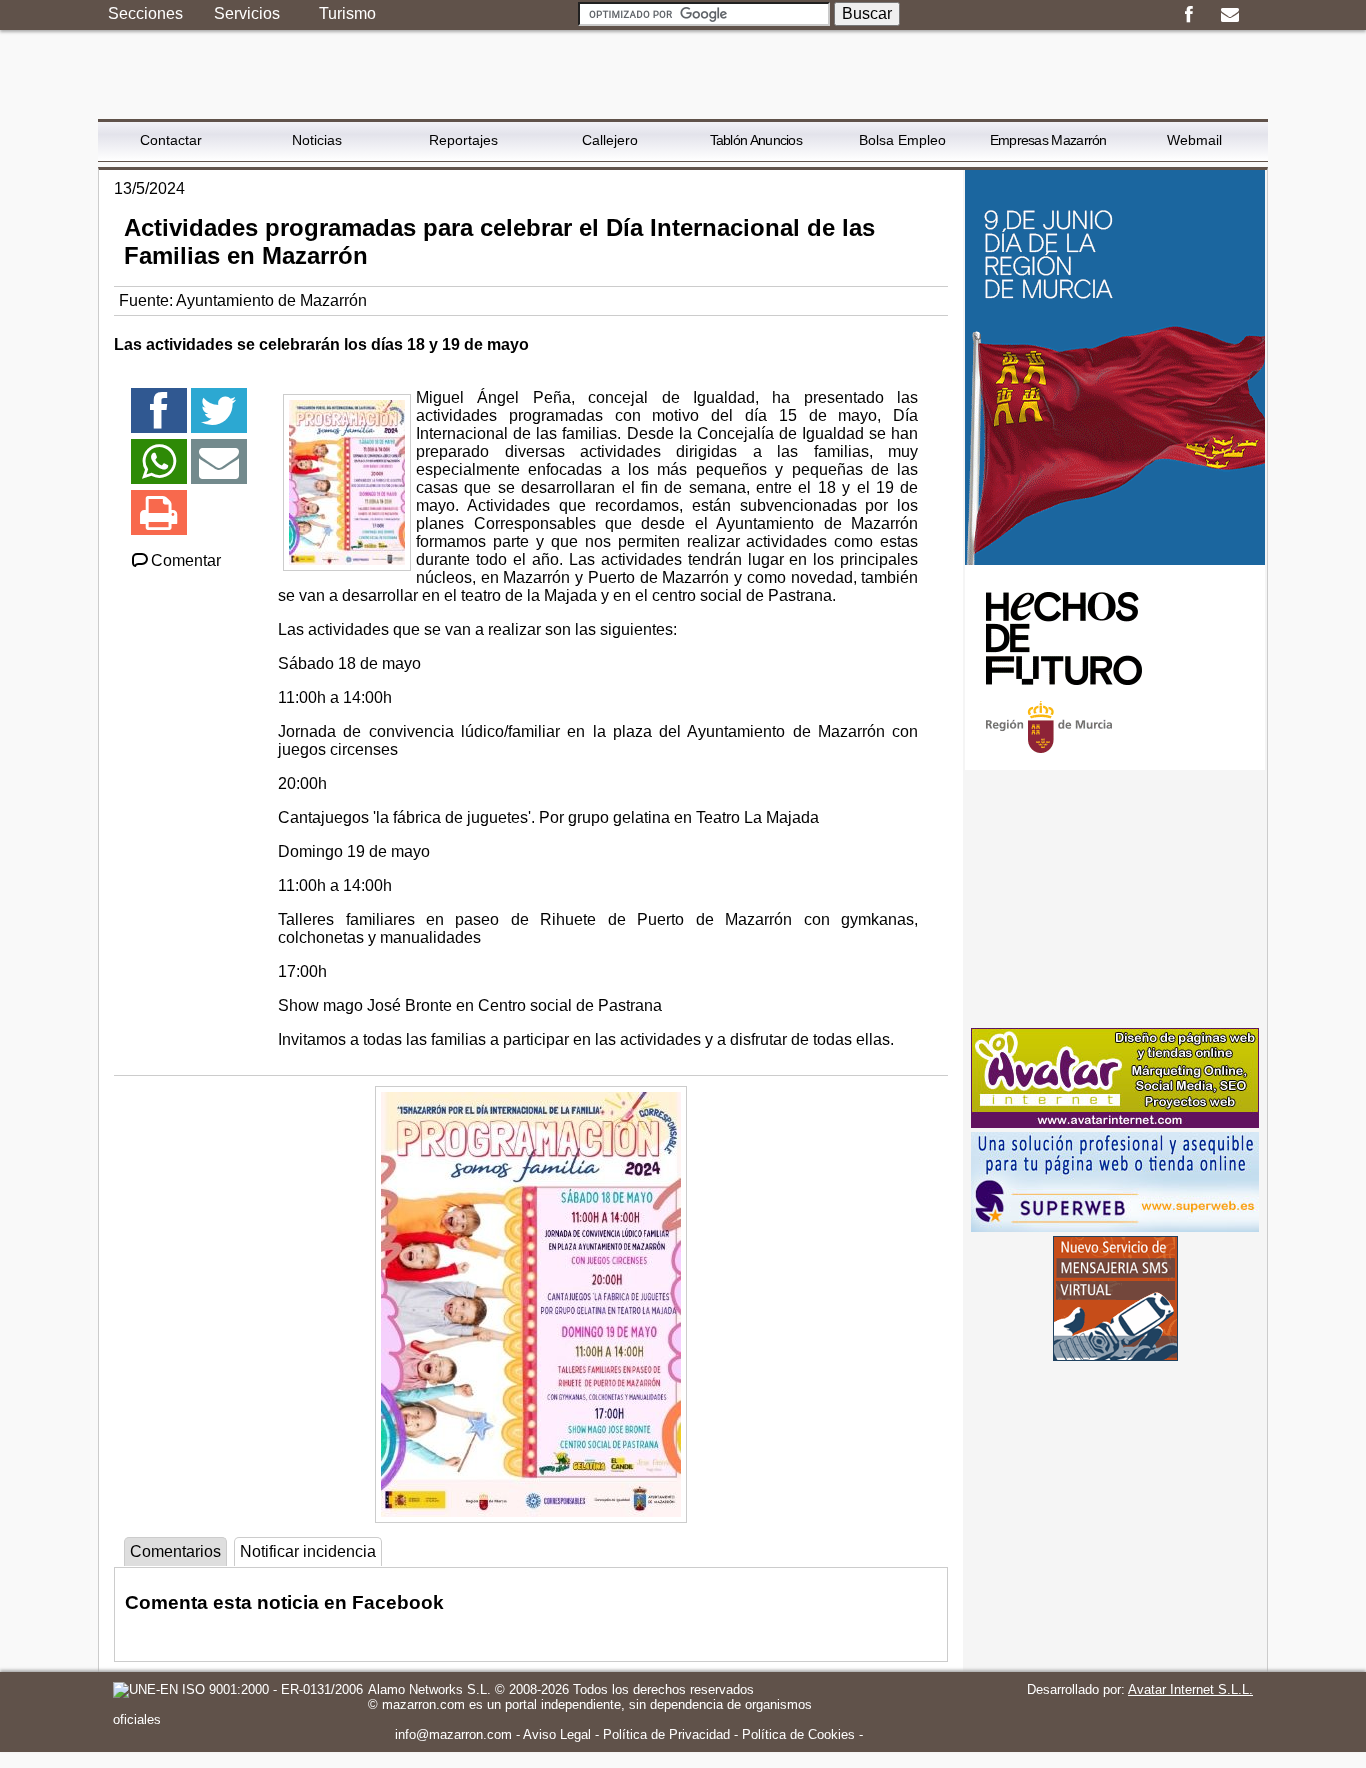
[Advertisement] (1115, 899)
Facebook (1188, 15)
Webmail (1194, 140)
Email (1229, 15)
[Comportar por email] (219, 470)
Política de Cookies (798, 1734)
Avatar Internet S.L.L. (1190, 1689)
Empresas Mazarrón (1048, 140)
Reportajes (463, 140)
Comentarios (175, 1551)
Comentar (186, 560)
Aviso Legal (557, 1734)
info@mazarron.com (453, 1734)
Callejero (610, 140)
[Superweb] (1115, 1226)
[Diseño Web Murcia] (1115, 1122)
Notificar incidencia (308, 1551)
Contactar (171, 140)
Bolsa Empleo (902, 140)
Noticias (317, 140)
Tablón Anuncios (756, 140)
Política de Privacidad (666, 1734)
